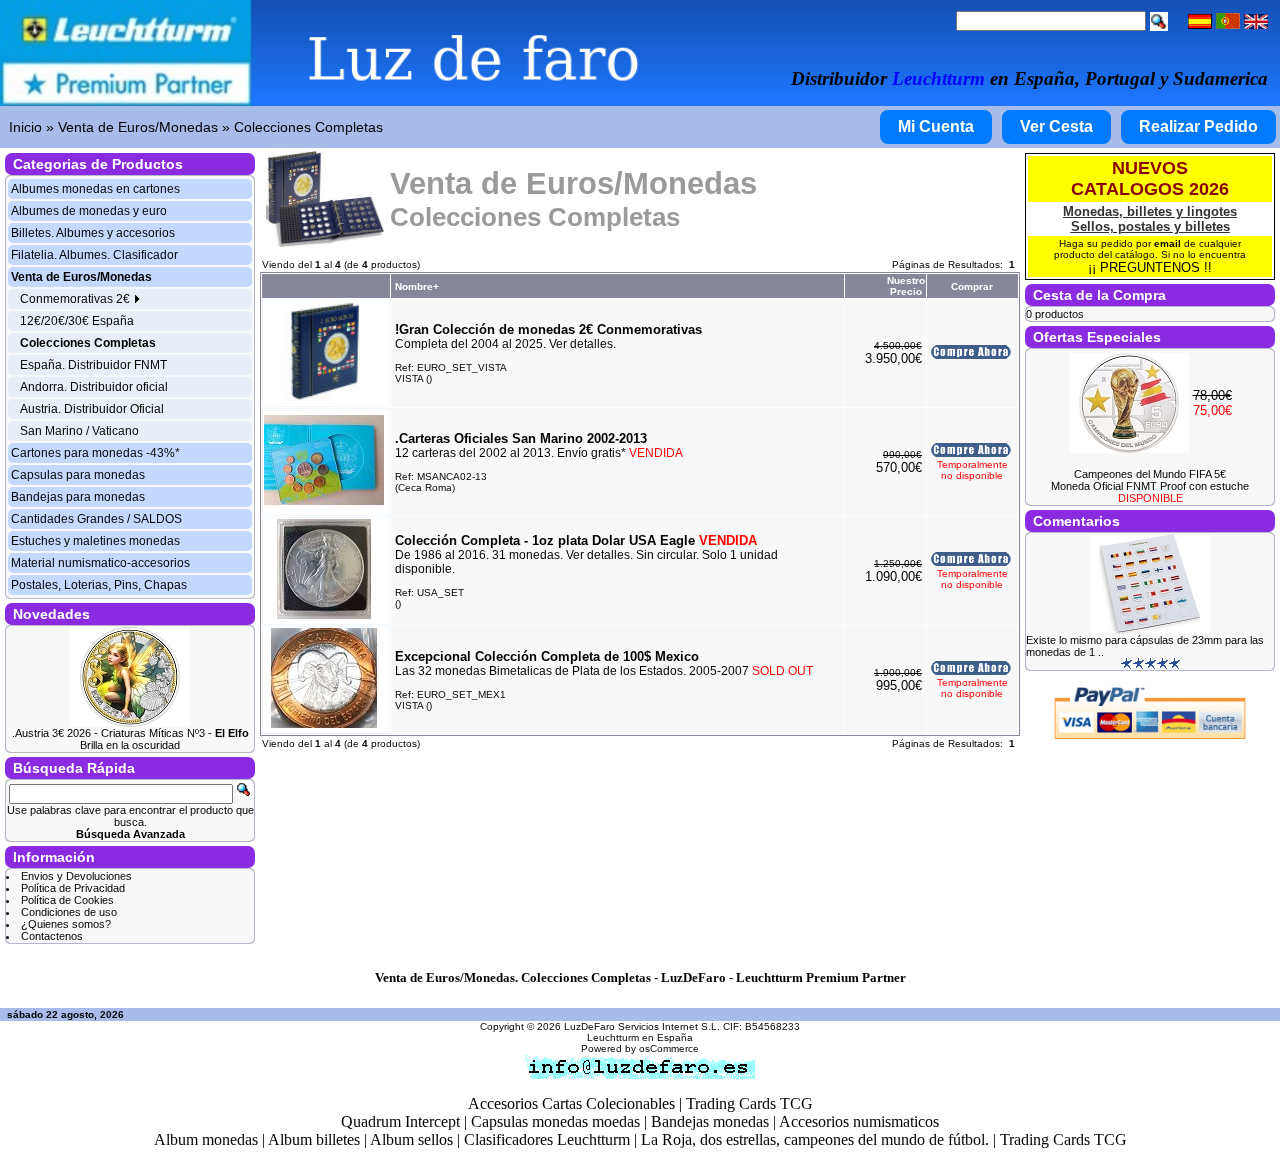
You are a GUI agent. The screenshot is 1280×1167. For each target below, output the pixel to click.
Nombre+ (417, 286)
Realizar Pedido (1198, 126)
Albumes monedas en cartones (95, 189)
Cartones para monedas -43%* (95, 453)
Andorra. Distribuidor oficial (94, 387)
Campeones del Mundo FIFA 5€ (1150, 474)
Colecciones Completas (308, 127)
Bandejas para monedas (78, 497)
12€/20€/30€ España (77, 321)
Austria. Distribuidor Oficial (92, 409)
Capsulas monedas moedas (555, 1121)
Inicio (25, 127)
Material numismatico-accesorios (100, 563)
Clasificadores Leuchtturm (547, 1139)
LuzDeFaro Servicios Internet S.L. (642, 1026)
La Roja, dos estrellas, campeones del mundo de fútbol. (815, 1139)
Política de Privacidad (73, 888)
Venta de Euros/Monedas (138, 127)
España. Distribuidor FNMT (93, 365)
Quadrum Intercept (400, 1121)
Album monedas (206, 1139)
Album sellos (411, 1139)
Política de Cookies (67, 900)
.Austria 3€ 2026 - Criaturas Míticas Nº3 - (130, 733)
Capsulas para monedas (78, 475)
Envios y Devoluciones (76, 876)
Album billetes (314, 1139)
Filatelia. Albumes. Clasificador (94, 255)
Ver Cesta (1056, 126)
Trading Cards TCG (749, 1103)
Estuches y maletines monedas (95, 541)
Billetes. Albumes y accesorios (93, 233)
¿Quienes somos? (66, 924)
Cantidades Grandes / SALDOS (96, 519)
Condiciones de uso (69, 912)
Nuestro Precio (906, 286)
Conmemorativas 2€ (76, 299)
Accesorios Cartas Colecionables (571, 1103)
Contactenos (52, 936)
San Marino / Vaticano (79, 431)
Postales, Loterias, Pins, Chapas (99, 585)
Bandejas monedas (710, 1121)
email (1167, 243)
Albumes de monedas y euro (89, 211)
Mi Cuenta (936, 126)
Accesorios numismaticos (859, 1121)
